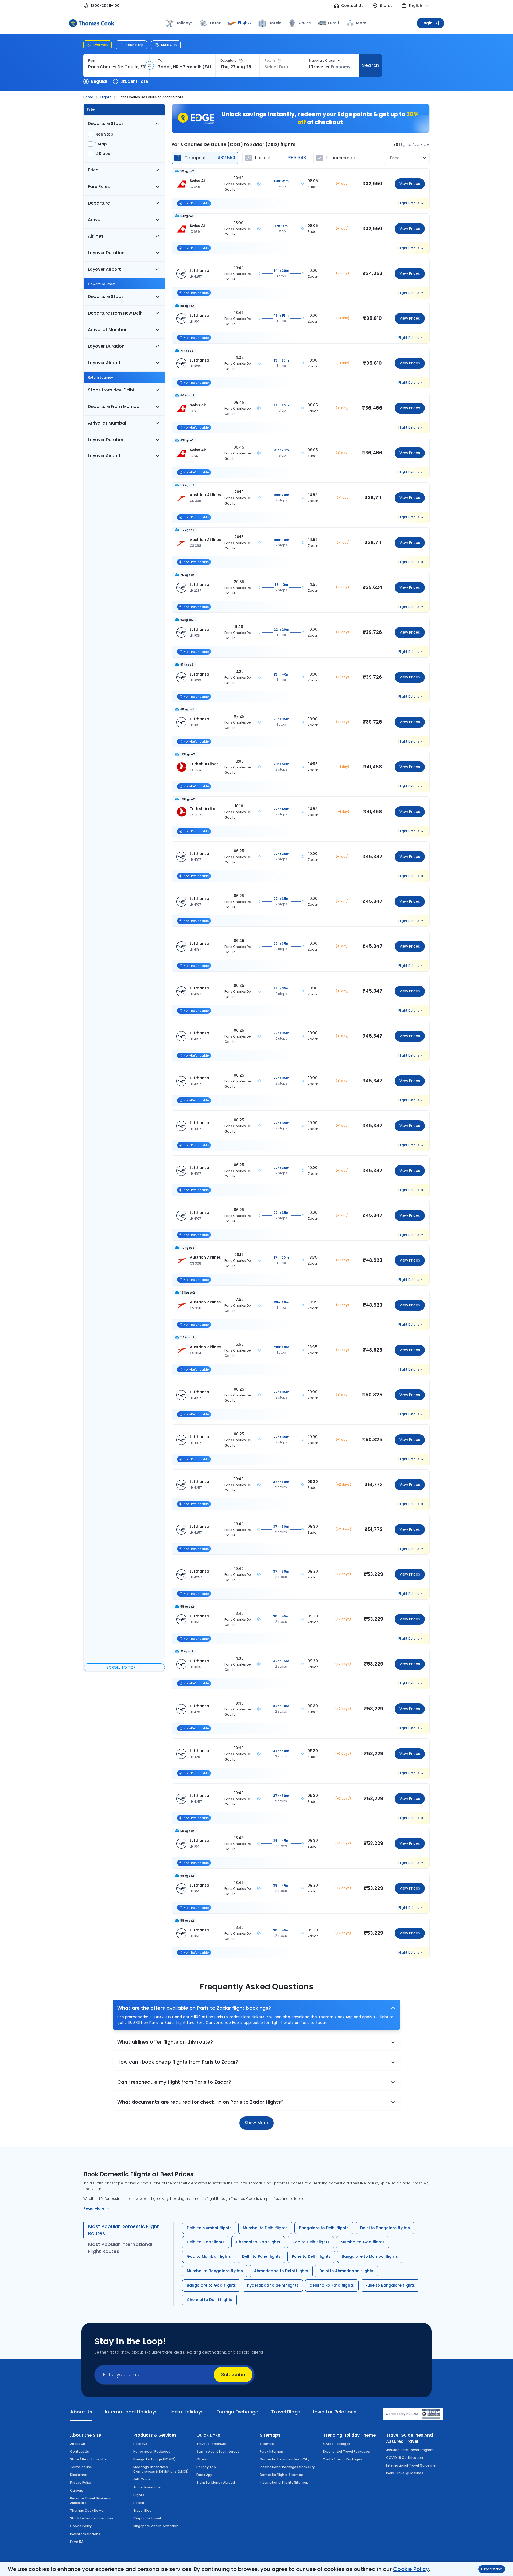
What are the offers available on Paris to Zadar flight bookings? (194, 2008)
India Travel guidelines (405, 2473)
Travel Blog (142, 2510)
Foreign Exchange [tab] (237, 2412)
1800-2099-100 (105, 6)
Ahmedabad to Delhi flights (281, 2271)
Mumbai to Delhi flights (265, 2228)
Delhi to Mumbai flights (209, 2228)
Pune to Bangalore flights (390, 2285)
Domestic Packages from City (285, 2459)
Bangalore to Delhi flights (324, 2228)
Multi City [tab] (169, 45)
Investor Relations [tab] (335, 2412)
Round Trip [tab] (135, 45)
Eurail (333, 23)
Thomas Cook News (87, 2510)
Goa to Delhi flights (310, 2242)
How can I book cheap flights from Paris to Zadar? (178, 2062)
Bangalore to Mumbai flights (370, 2256)
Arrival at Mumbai (107, 330)
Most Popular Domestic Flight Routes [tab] (124, 2230)
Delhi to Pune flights (261, 2256)
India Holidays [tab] (187, 2412)
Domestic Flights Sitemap (281, 2475)
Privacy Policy (81, 2482)
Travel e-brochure (211, 2444)
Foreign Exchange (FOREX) (155, 2459)
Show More (256, 2123)
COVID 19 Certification (405, 2458)
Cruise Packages (337, 2444)
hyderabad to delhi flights (273, 2285)
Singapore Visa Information (156, 2526)
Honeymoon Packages (152, 2451)
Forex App (204, 2475)
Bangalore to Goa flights (211, 2285)
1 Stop (101, 144)
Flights (245, 23)
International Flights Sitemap (284, 2482)
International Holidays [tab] (131, 2412)
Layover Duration (106, 253)
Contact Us (352, 6)
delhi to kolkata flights (332, 2285)
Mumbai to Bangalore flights (215, 2271)
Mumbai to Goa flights (363, 2242)
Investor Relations (85, 2534)
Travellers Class (322, 61)
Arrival (95, 220)
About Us (77, 2444)
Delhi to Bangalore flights (385, 2228)
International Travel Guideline (411, 2465)
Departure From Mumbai (114, 407)
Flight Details (409, 203)
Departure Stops (106, 123)
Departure (228, 61)
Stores (386, 6)
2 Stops (103, 154)
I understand (492, 2569)
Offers (202, 2459)
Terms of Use (81, 2467)
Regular (99, 81)
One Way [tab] (101, 45)
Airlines (96, 236)
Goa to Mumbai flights (209, 2256)
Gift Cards (142, 2479)
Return (270, 61)
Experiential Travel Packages (346, 2451)
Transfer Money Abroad (216, 2482)
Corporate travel (147, 2518)
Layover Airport (104, 269)
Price (93, 170)
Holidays (140, 2444)
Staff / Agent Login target (218, 2451)
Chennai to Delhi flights (209, 2300)
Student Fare (134, 81)
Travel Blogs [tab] (286, 2412)
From (92, 61)
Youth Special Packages (343, 2459)
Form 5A (77, 2542)
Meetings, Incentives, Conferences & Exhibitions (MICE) (161, 2469)
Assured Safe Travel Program (410, 2450)
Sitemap (267, 2444)
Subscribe (233, 2375)
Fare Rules (99, 186)
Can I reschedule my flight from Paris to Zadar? (174, 2082)
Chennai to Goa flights (258, 2242)
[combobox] (116, 67)
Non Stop (104, 134)
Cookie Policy (411, 2569)
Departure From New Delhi (116, 313)
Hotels (275, 23)
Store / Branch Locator (88, 2459)
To (160, 61)
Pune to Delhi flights (311, 2256)
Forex (215, 23)
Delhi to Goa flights (206, 2242)
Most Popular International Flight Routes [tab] (120, 2248)
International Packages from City (287, 2467)
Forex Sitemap (271, 2451)
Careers (77, 2490)
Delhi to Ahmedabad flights (346, 2271)
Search (370, 65)
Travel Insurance (147, 2487)
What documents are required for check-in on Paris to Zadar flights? (200, 2102)
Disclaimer (79, 2475)
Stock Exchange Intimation (92, 2518)
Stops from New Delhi (111, 390)
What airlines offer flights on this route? (165, 2042)
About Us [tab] (81, 2412)
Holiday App (206, 2467)
